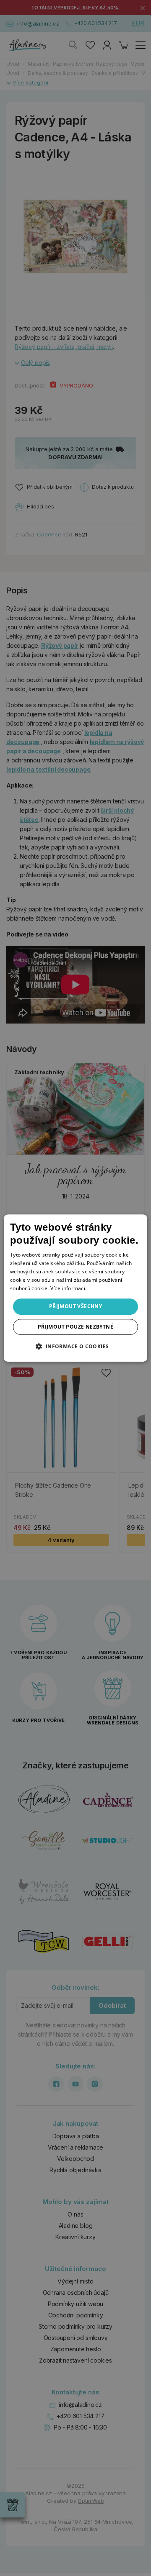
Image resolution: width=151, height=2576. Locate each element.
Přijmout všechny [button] (75, 1306)
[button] (75, 1346)
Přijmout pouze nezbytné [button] (75, 1327)
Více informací (68, 1288)
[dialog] (75, 1288)
